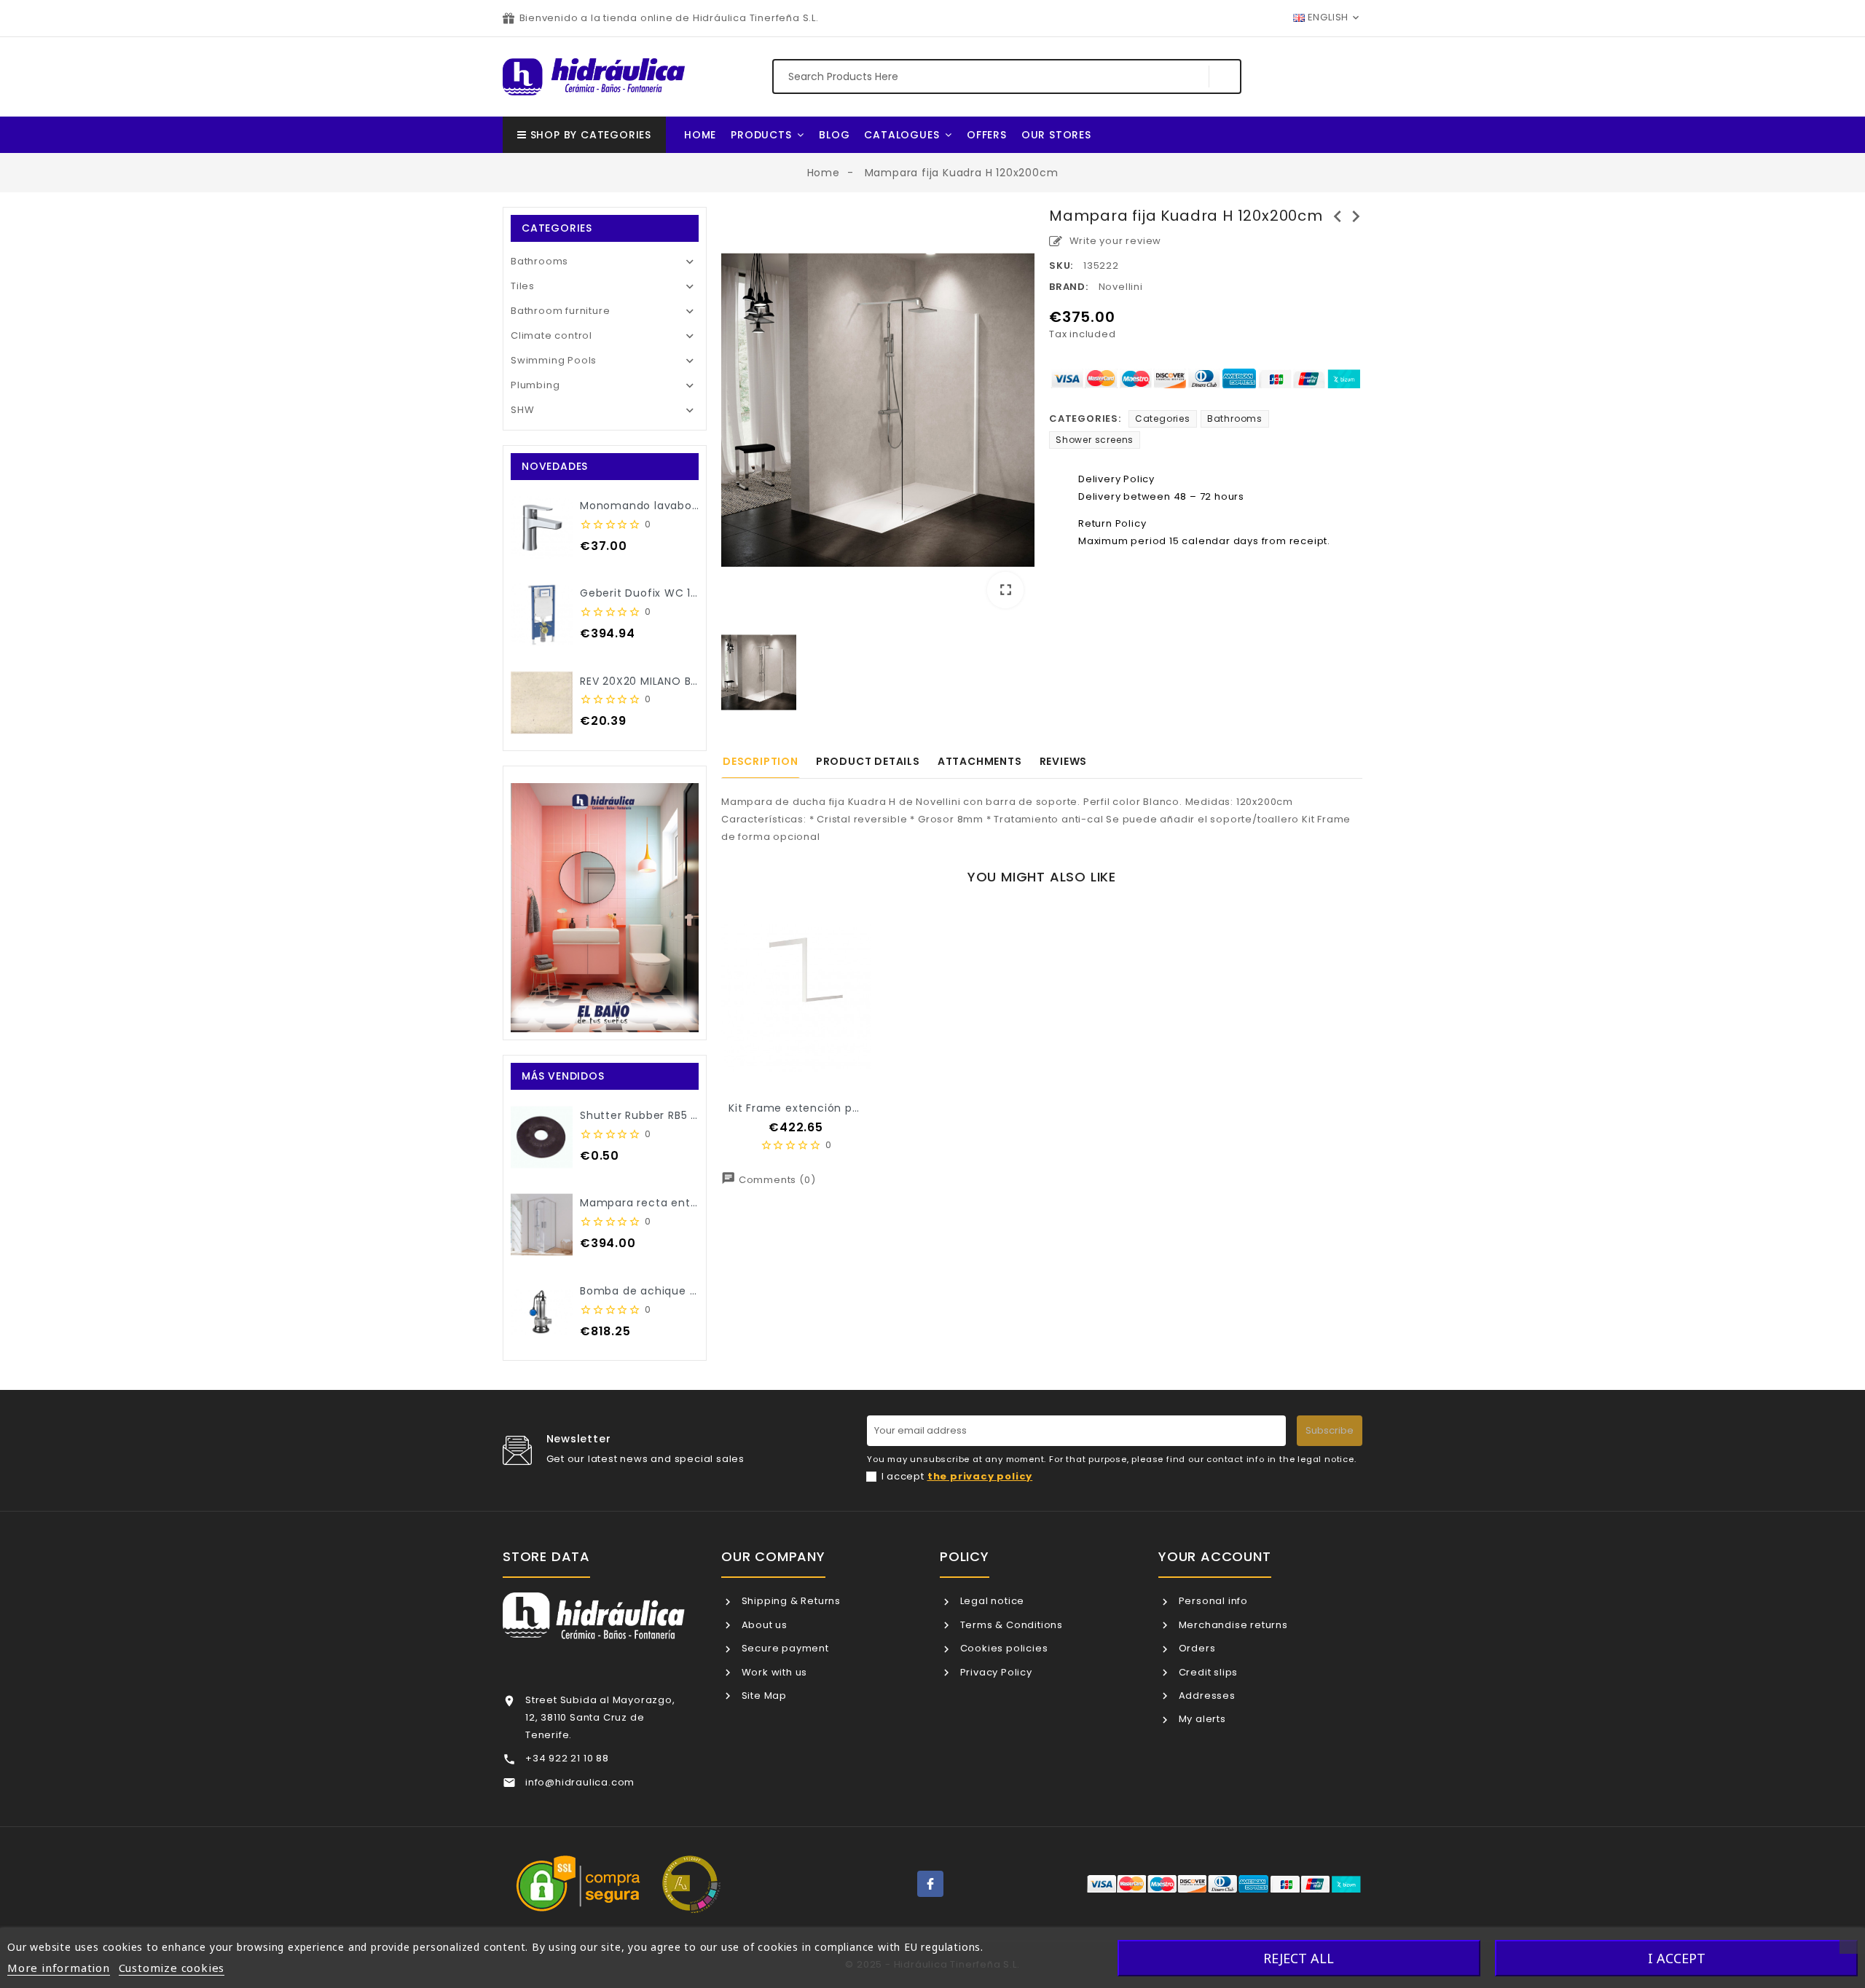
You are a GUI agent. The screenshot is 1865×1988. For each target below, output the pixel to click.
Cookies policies (1002, 1648)
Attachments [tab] (980, 761)
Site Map (763, 1696)
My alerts (1201, 1719)
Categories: (1085, 419)
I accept (957, 1476)
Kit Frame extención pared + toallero (832, 1108)
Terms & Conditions (1010, 1625)
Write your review (1114, 241)
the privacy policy (980, 1476)
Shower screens (1095, 440)
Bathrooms (539, 261)
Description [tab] (761, 761)
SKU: (1061, 266)
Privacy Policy (995, 1672)
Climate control (551, 335)
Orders (1195, 1648)
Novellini (1121, 287)
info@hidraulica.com (580, 1782)
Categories (1163, 419)
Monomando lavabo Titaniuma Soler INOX (697, 506)
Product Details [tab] (868, 761)
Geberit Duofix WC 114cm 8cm (665, 593)
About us (763, 1625)
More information (59, 1968)
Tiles (523, 286)
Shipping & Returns (790, 1601)
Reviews (1064, 761)
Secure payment (784, 1648)
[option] (878, 413)
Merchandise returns (1232, 1625)
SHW (522, 410)
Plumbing (535, 385)
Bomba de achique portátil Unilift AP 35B (693, 1291)
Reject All (1299, 1958)
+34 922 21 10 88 (567, 1758)
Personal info (1212, 1601)
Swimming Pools (554, 360)
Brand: (1069, 287)
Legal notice (991, 1601)
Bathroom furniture (560, 311)
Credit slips (1207, 1672)
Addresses (1206, 1696)
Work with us (773, 1672)
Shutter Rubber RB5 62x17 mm (664, 1115)
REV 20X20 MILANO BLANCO (654, 681)
